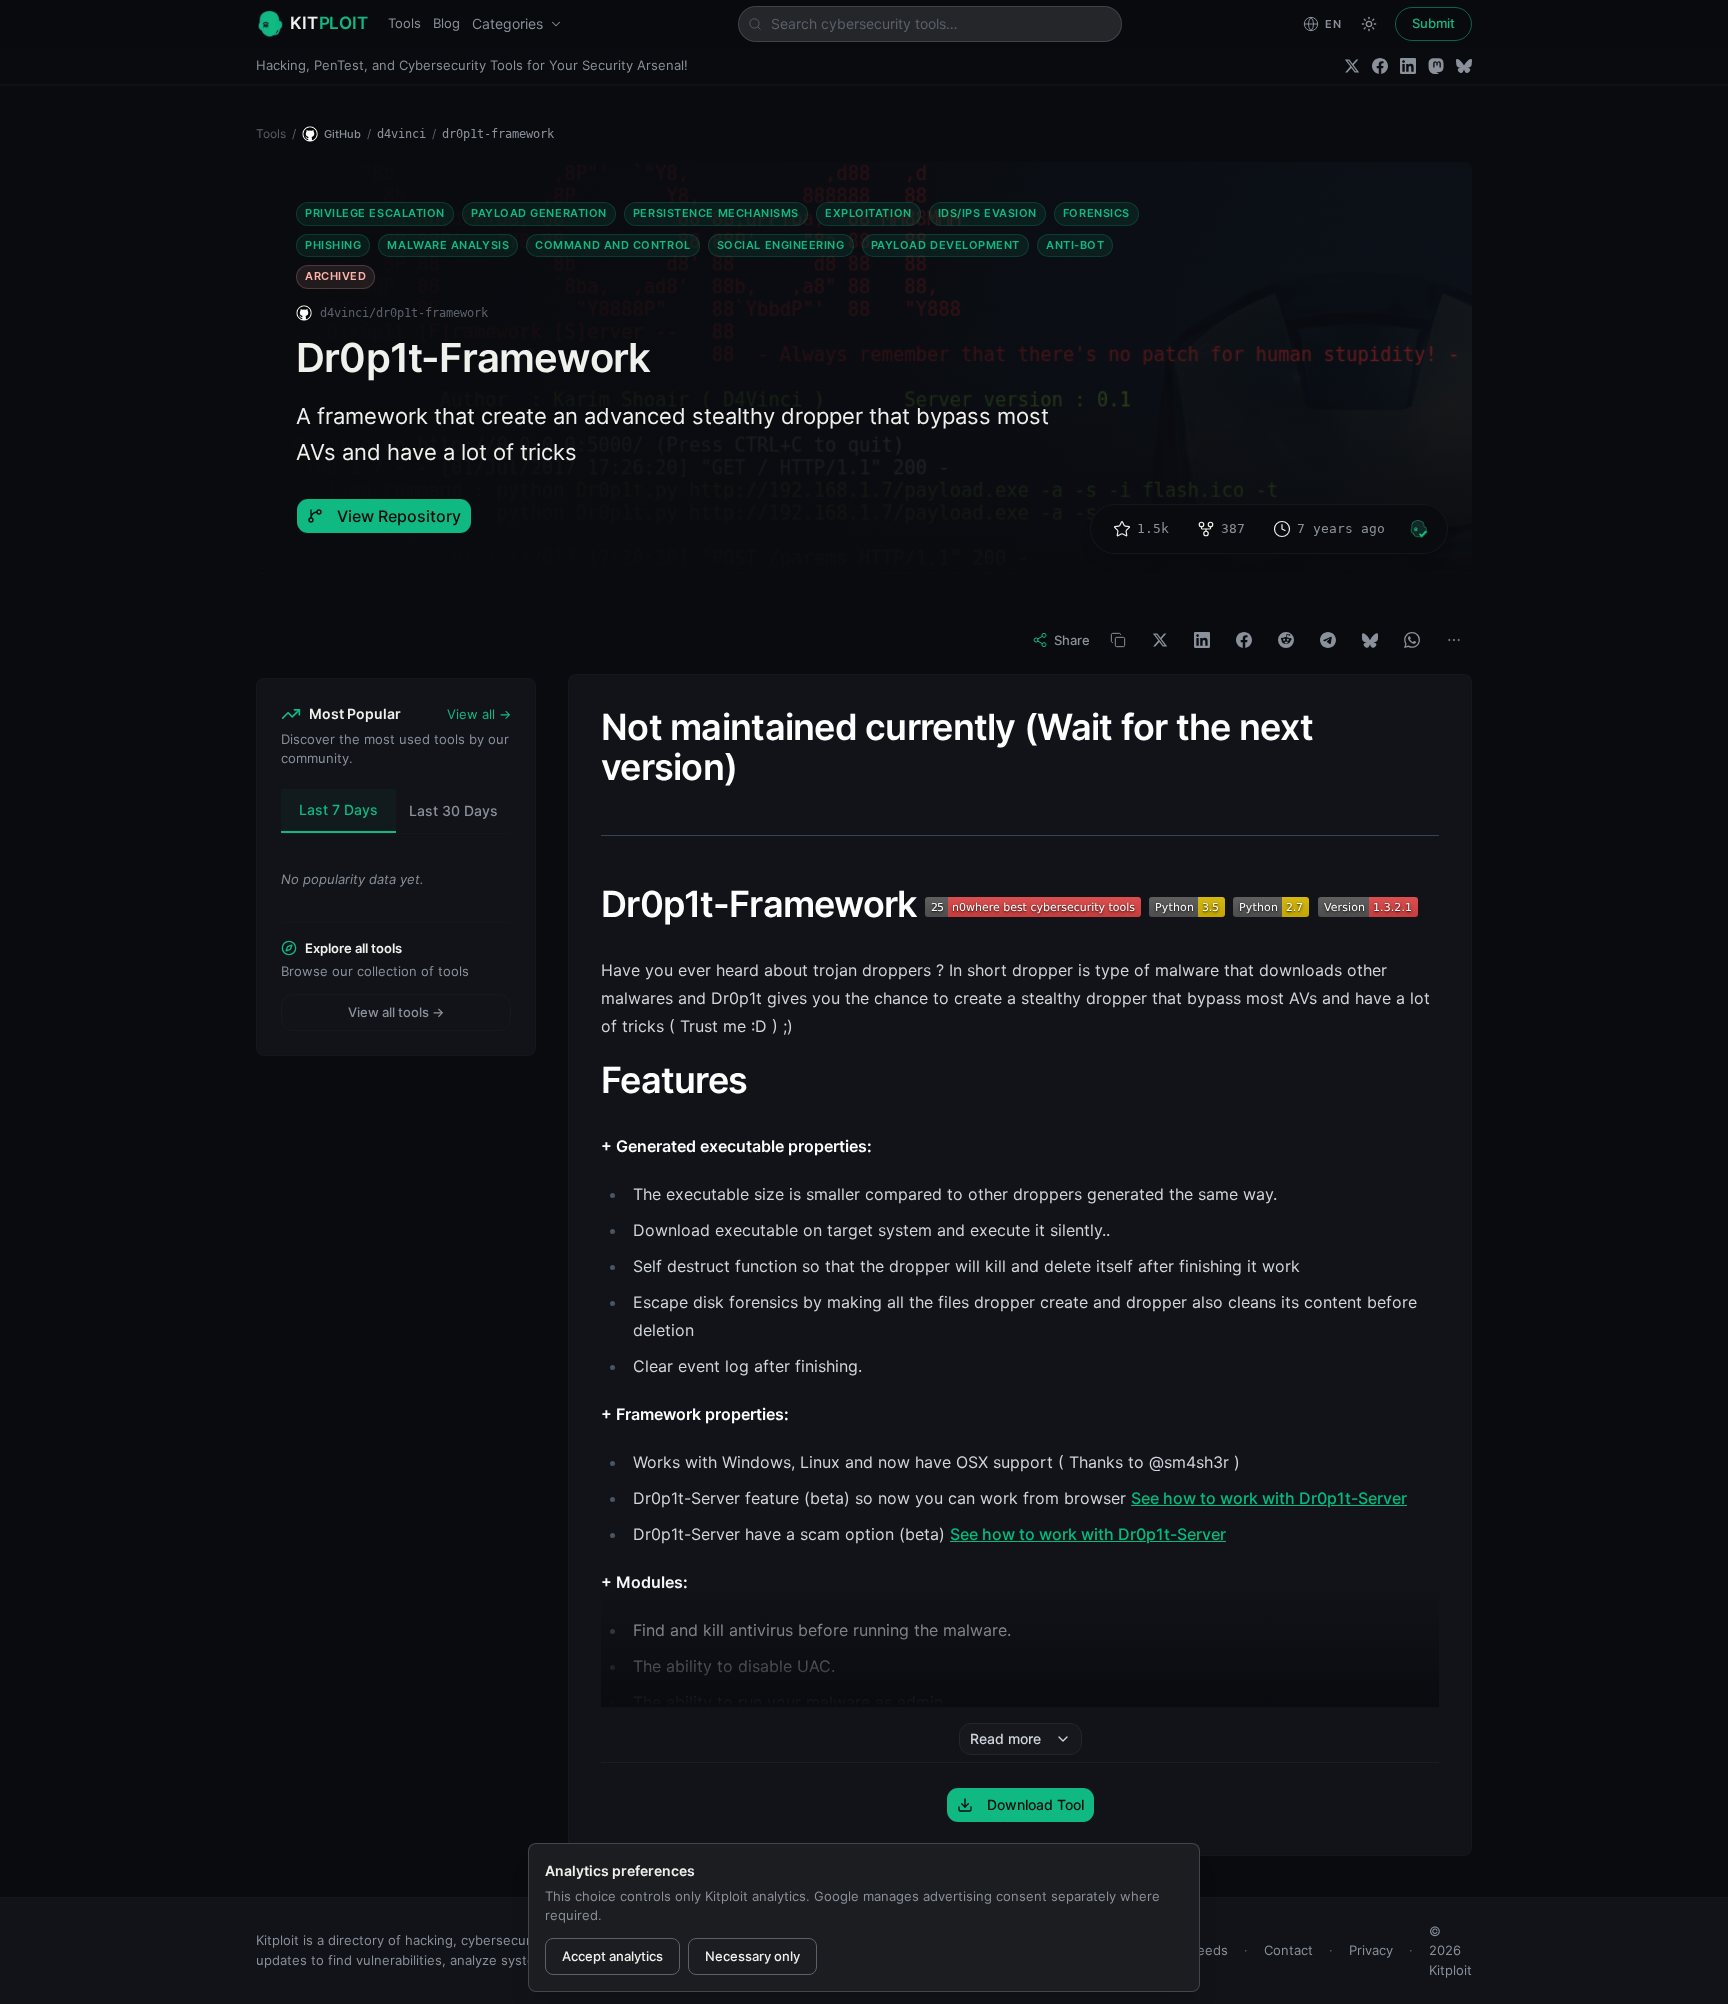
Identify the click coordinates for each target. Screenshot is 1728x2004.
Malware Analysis (448, 245)
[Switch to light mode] (1369, 24)
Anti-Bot (1075, 245)
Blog (446, 23)
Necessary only (752, 1956)
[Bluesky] (1464, 66)
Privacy (1371, 1950)
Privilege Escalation (375, 213)
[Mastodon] (1436, 66)
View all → (479, 714)
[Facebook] (1380, 66)
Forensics (1096, 213)
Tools (404, 23)
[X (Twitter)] (1352, 66)
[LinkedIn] (1408, 66)
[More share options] (1454, 640)
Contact (1288, 1950)
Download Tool (1035, 1804)
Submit (1433, 23)
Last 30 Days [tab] (453, 810)
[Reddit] (1286, 640)
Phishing (333, 245)
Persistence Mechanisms (716, 213)
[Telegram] (1328, 640)
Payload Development (945, 245)
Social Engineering (781, 245)
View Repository (399, 516)
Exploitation (868, 213)
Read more (1005, 1738)
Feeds (1209, 1950)
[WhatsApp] (1412, 640)
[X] (1160, 640)
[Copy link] (1118, 640)
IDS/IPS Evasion (987, 213)
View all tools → (396, 1012)
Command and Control (612, 245)
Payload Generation (539, 213)
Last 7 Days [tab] (338, 809)
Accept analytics (612, 1956)
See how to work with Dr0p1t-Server (1269, 1498)
